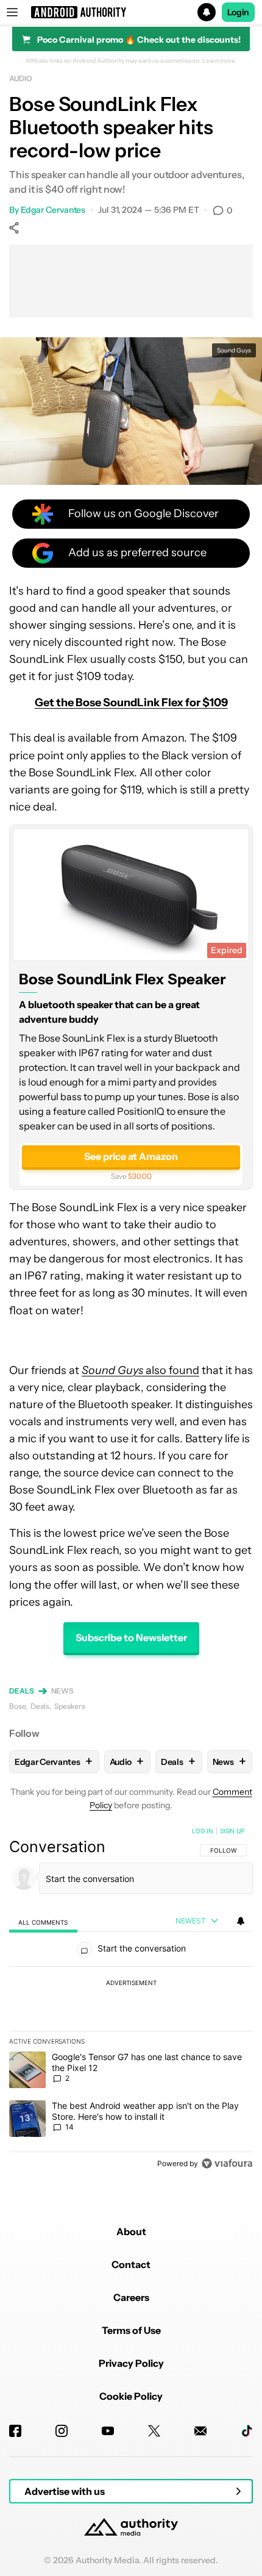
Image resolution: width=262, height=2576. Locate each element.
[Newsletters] (200, 2431)
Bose (17, 1706)
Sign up (232, 1831)
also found (140, 1370)
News (63, 1691)
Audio (21, 78)
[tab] (43, 1921)
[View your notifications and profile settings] (241, 1921)
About (131, 2231)
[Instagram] (62, 2431)
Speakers (70, 1706)
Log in (203, 1831)
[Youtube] (108, 2431)
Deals (22, 1691)
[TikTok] (247, 2431)
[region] (131, 2000)
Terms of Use (131, 2330)
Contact (131, 2264)
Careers (131, 2297)
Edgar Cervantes (53, 210)
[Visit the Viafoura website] (227, 2163)
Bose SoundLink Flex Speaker (122, 979)
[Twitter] (154, 2431)
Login (238, 12)
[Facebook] (15, 2431)
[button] (131, 12)
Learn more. (220, 61)
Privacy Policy (131, 2363)
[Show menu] (12, 12)
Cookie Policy (131, 2396)
